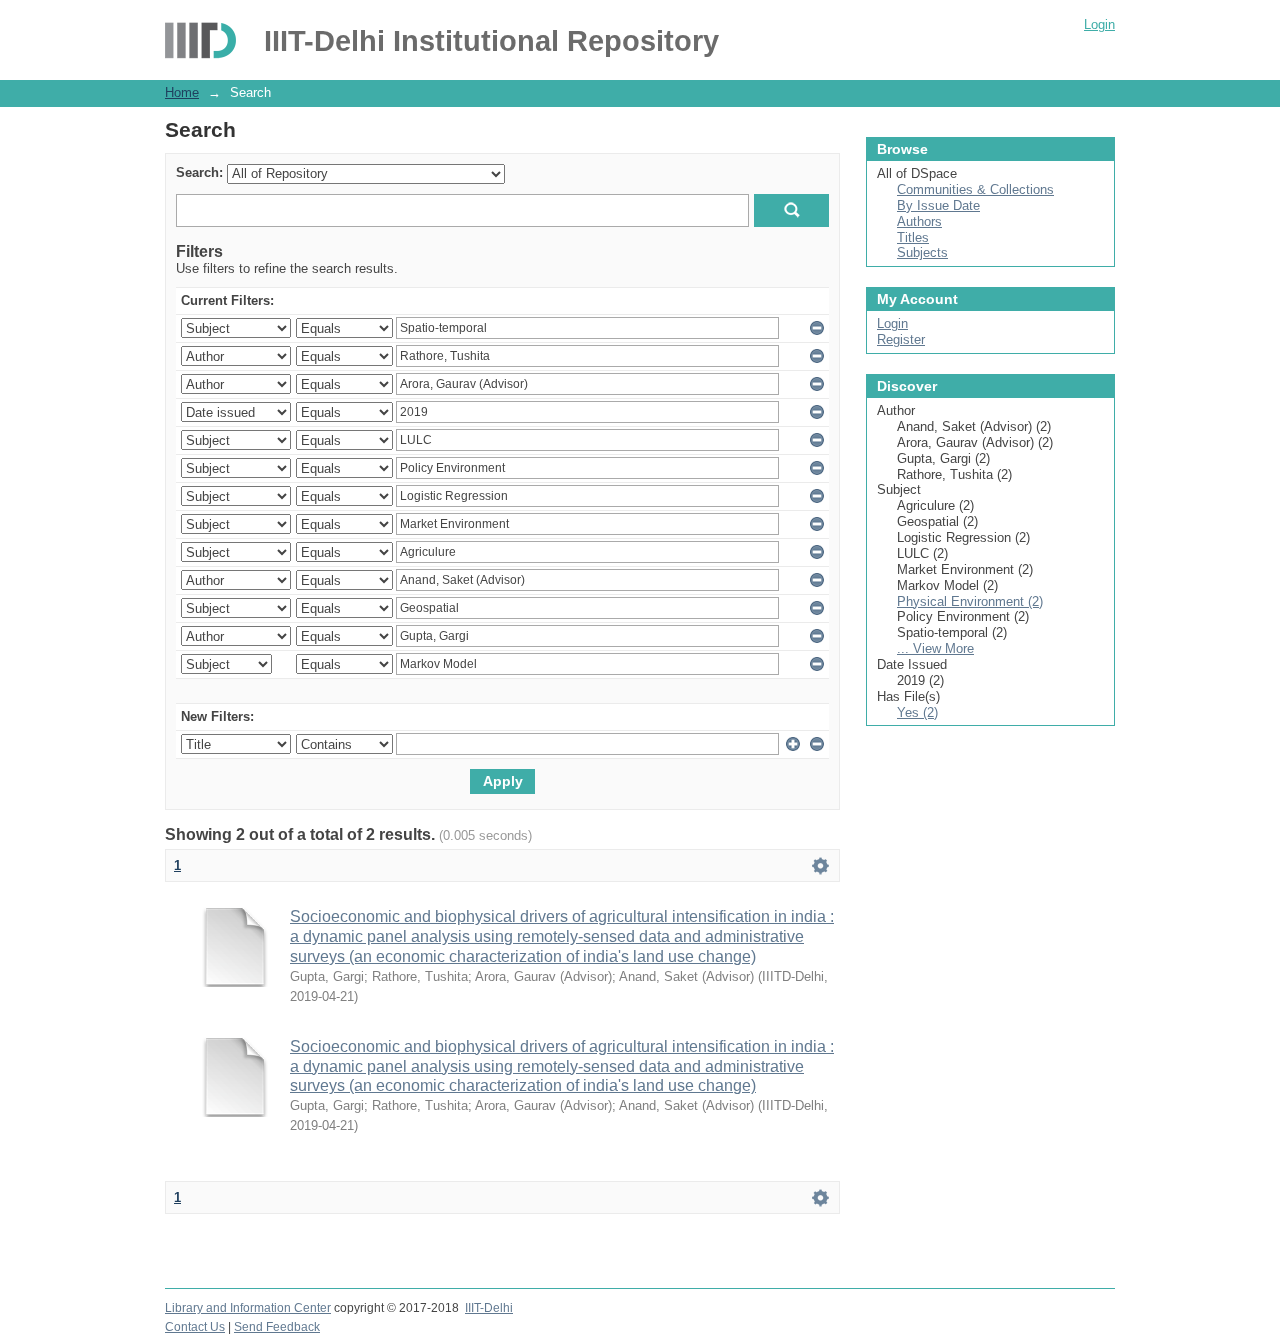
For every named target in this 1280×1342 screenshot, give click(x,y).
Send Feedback (277, 1327)
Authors (919, 221)
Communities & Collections (975, 189)
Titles (913, 237)
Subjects (922, 252)
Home (182, 92)
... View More (935, 648)
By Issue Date (938, 205)
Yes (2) (917, 712)
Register (901, 339)
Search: (199, 172)
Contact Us (195, 1327)
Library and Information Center (248, 1308)
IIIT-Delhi (489, 1308)
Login (1099, 24)
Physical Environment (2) (970, 601)
